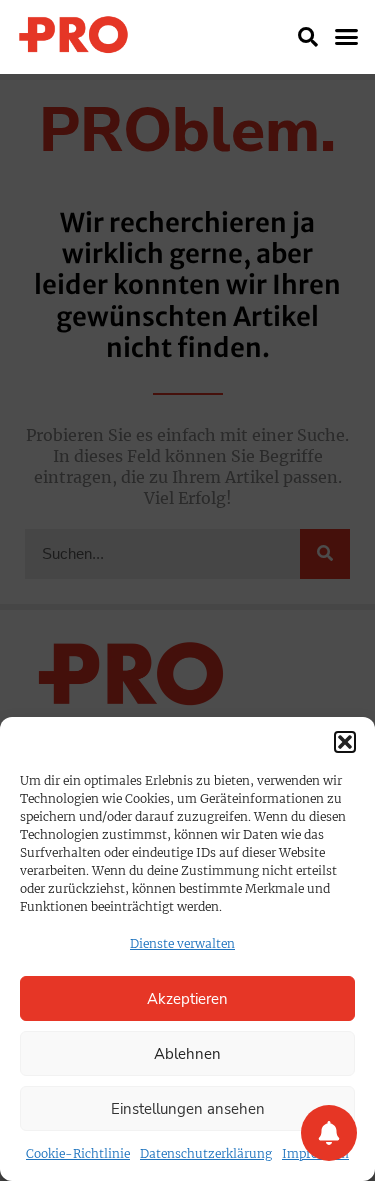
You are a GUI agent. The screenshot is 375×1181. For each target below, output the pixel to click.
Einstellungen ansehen (188, 1109)
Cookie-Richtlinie (78, 1153)
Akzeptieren (187, 999)
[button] (345, 742)
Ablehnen (187, 1054)
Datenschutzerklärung (206, 1153)
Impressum (315, 1153)
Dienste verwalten (182, 943)
